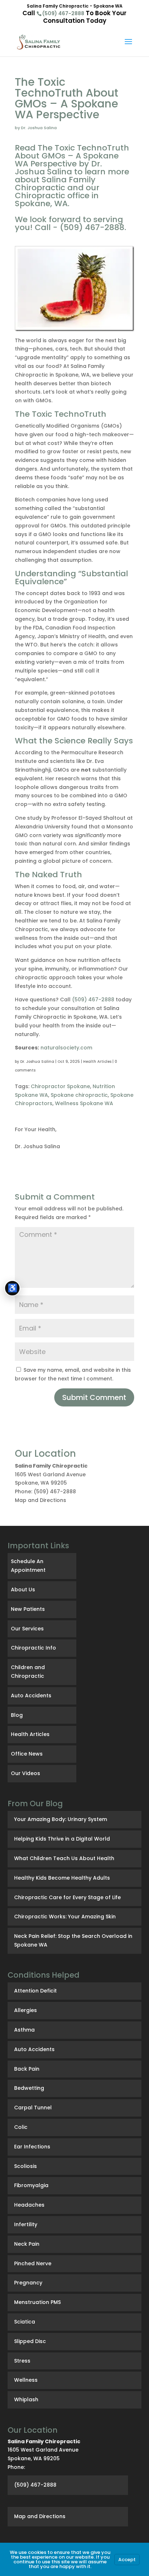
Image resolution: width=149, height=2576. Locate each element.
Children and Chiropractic (28, 1672)
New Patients (28, 1609)
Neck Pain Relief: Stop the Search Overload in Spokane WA (73, 1940)
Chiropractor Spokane (60, 1086)
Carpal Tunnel (33, 2108)
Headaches (29, 2205)
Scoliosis (25, 2166)
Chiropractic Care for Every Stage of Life (67, 1897)
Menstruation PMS (37, 2302)
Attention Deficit (35, 1991)
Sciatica (25, 2322)
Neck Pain (27, 2244)
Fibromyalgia (31, 2185)
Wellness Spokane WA (84, 1103)
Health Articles (97, 1062)
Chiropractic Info (33, 1648)
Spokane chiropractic (79, 1095)
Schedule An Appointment (28, 1566)
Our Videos (25, 1773)
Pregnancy (28, 2283)
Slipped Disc (30, 2341)
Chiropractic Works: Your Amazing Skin (65, 1917)
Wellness (26, 2380)
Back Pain (27, 2069)
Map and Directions (41, 1500)
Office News (27, 1754)
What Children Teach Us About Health (64, 1858)
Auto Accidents (31, 1696)
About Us (23, 1590)
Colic (21, 2127)
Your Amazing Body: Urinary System (61, 1819)
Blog (17, 1715)
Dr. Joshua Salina (37, 1062)
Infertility (26, 2224)
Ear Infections (32, 2147)
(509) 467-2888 (63, 13)
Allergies (25, 2010)
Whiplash (26, 2399)
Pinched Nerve (33, 2263)
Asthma (24, 2030)
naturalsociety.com (66, 1048)
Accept (127, 2560)
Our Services (27, 1629)
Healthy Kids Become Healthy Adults (62, 1878)
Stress (22, 2361)
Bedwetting (29, 2088)
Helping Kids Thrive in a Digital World (62, 1839)
